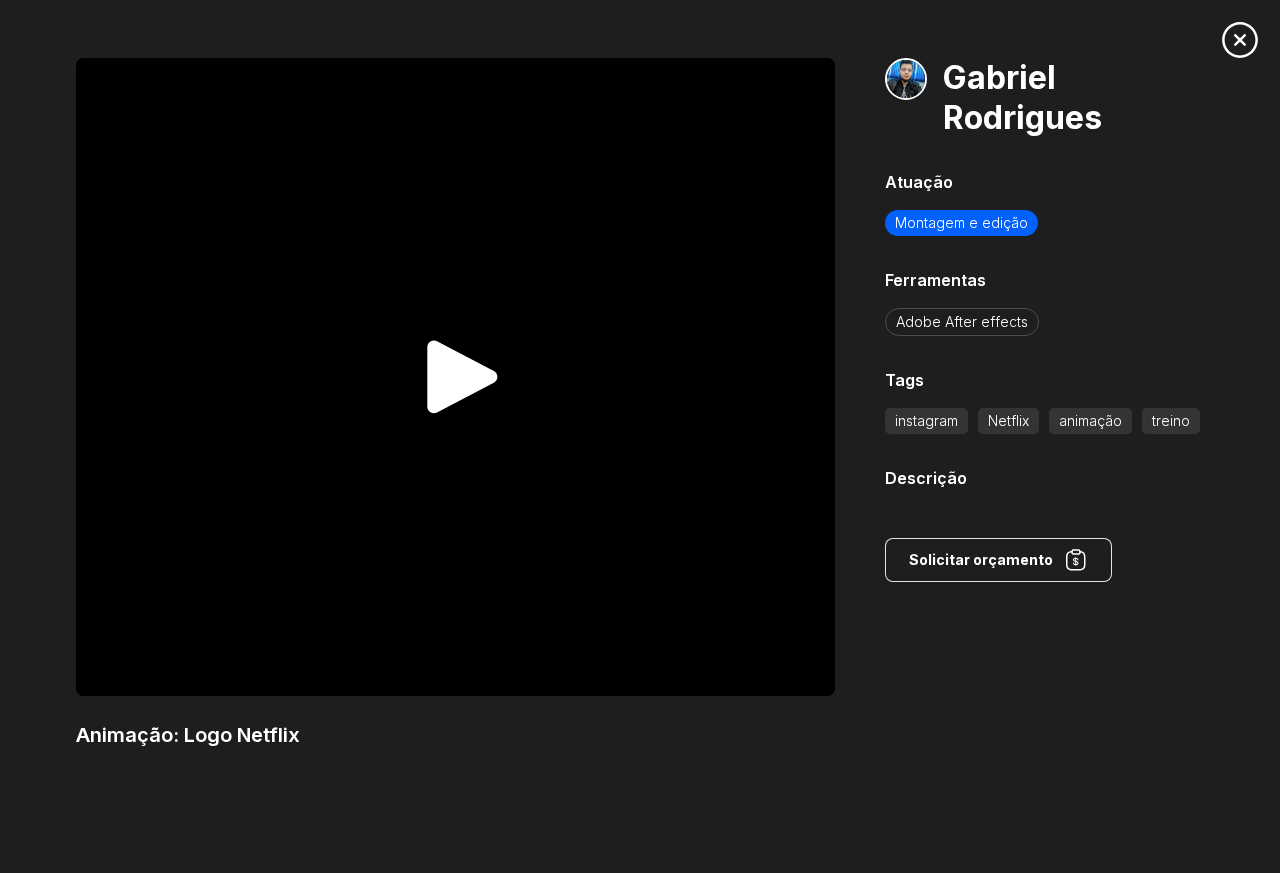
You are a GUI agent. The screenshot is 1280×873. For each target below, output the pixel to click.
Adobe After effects (962, 321)
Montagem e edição (961, 222)
